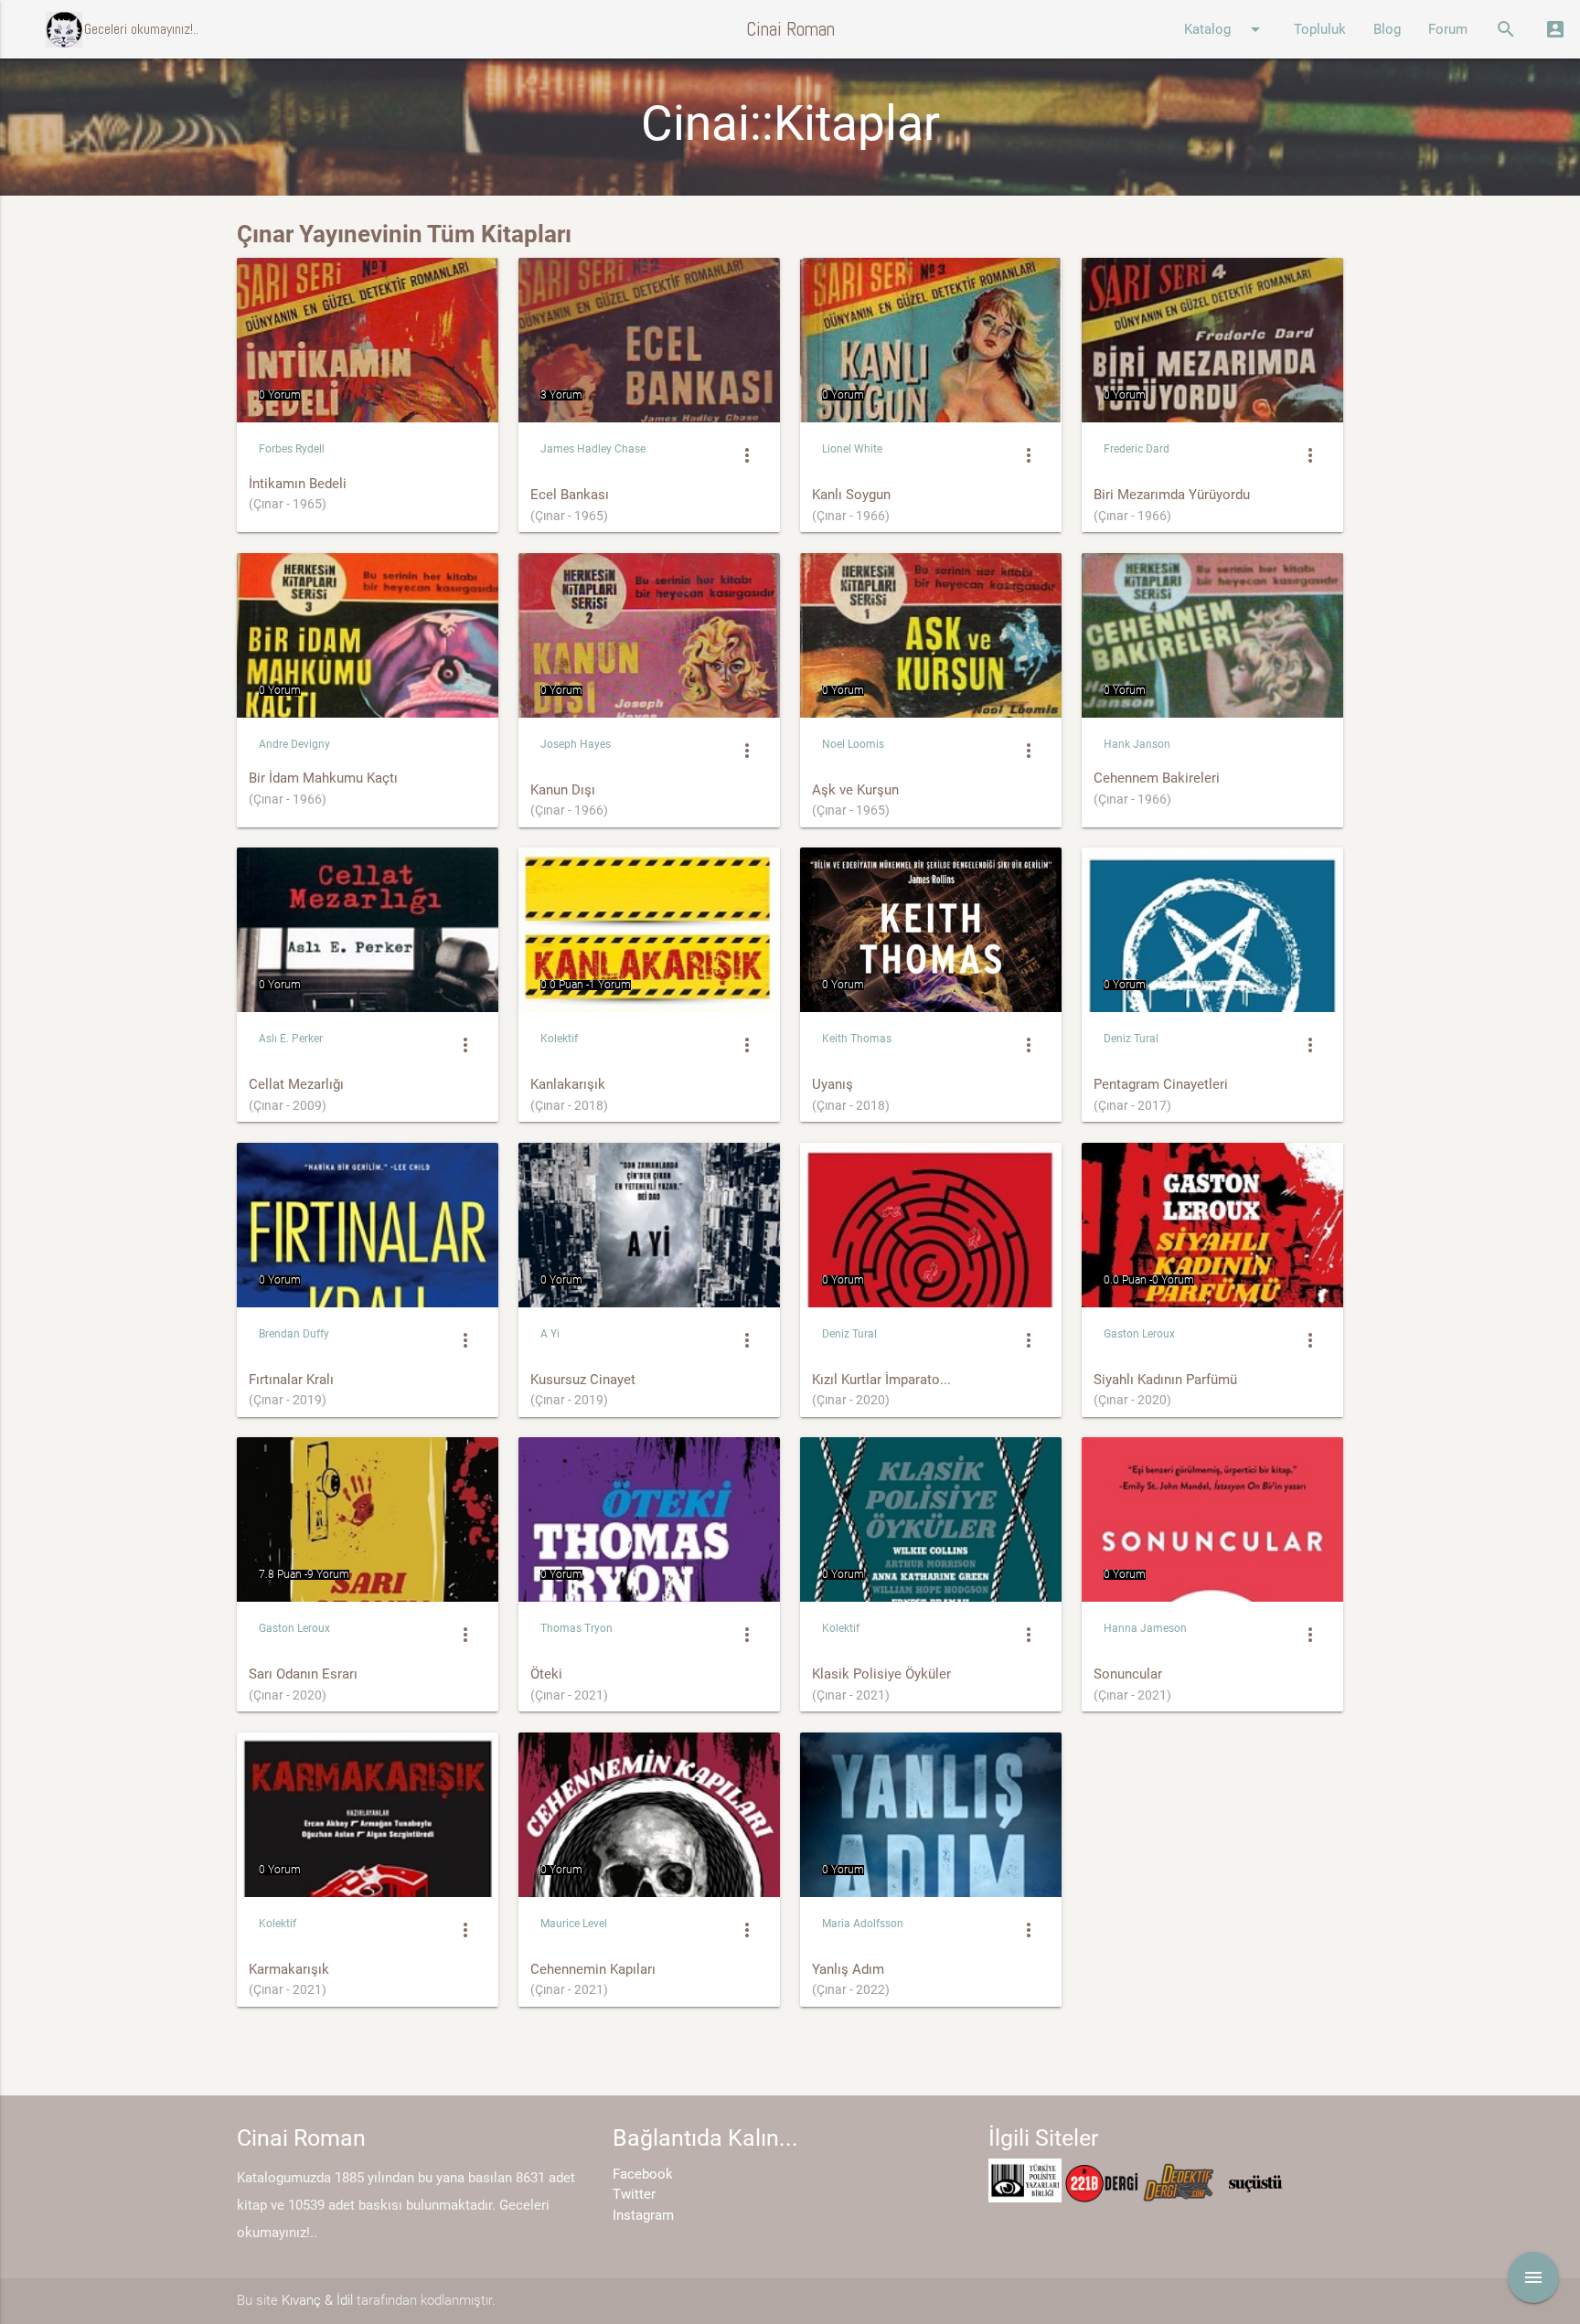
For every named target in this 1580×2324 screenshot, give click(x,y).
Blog (1387, 29)
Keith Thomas (857, 1039)
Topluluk (1320, 29)
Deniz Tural (1131, 1039)
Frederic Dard (1137, 449)
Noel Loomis (853, 744)
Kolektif (559, 1039)
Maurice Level (574, 1924)
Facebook (643, 2174)
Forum (1448, 29)
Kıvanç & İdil (317, 2300)
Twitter (634, 2194)
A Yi (550, 1334)
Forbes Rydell (292, 449)
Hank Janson (1137, 744)
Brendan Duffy (294, 1334)
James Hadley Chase (593, 449)
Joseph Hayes (576, 744)
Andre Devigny (294, 744)
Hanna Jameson (1145, 1628)
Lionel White (852, 449)
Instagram (643, 2215)
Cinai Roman (790, 29)
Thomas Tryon (576, 1628)
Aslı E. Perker (291, 1039)
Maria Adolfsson (863, 1924)
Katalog (1225, 29)
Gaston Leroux (1139, 1334)
